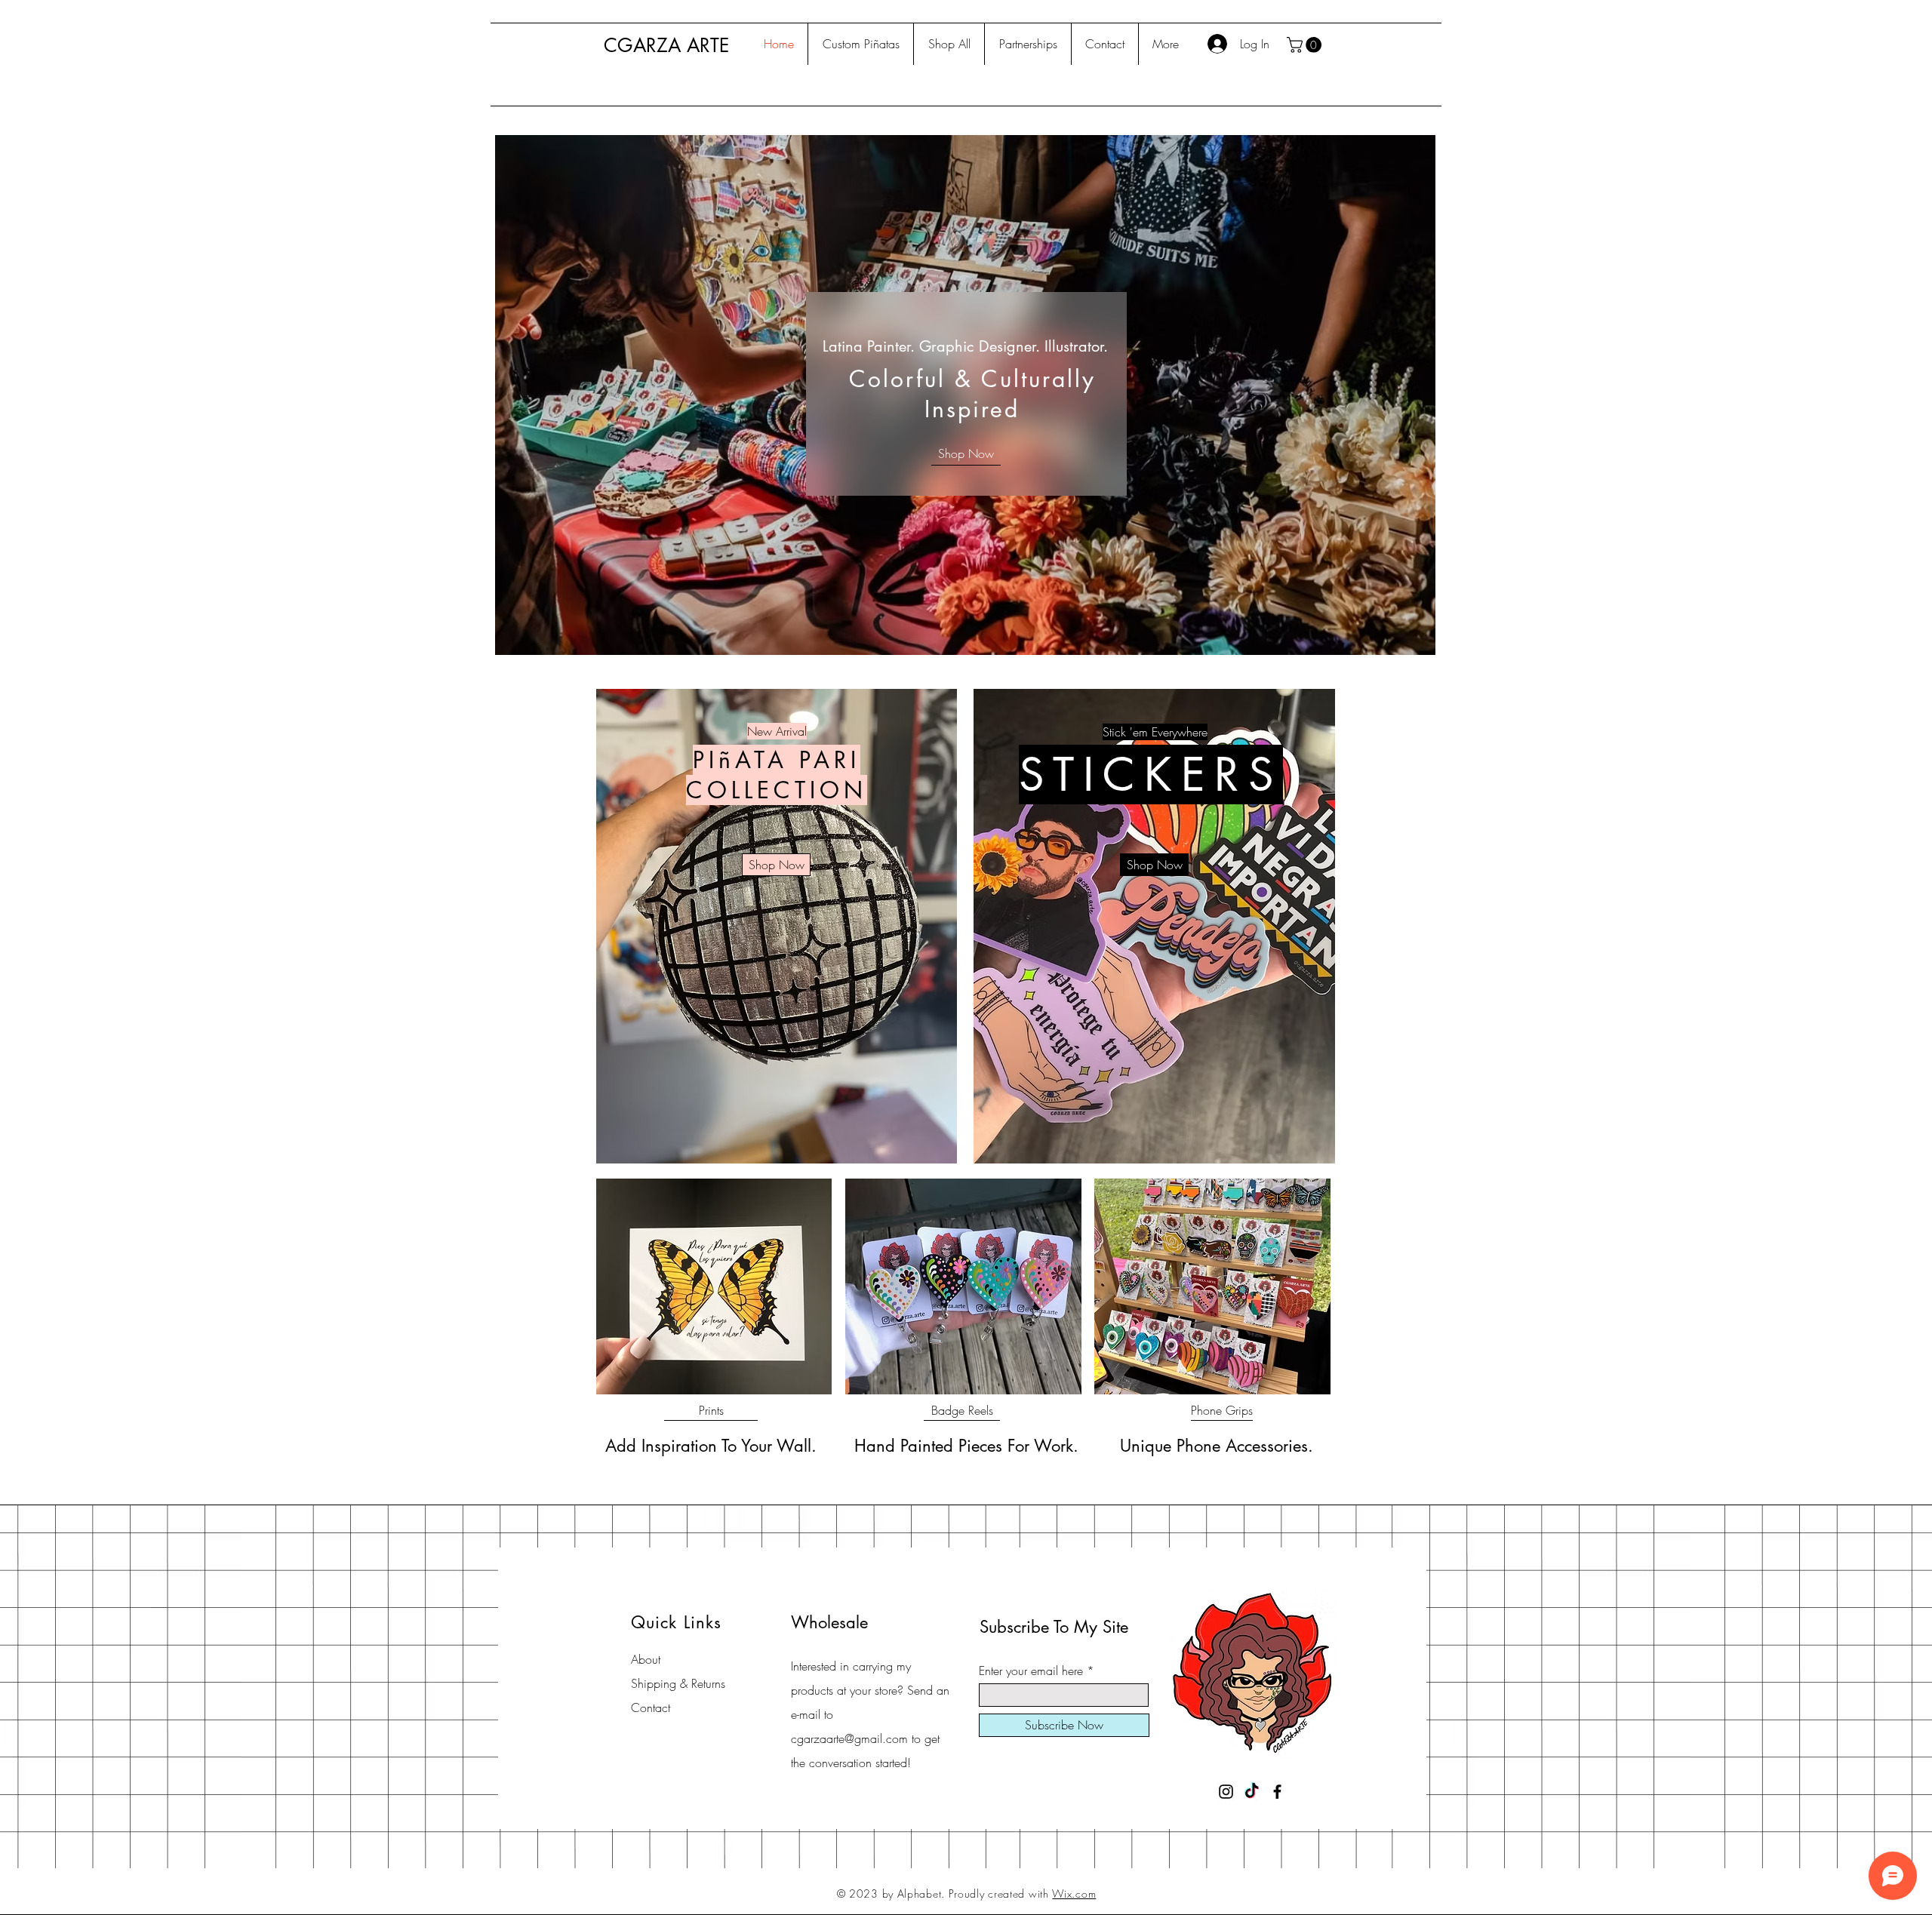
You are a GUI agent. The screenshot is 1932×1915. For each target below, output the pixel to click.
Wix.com (1074, 1893)
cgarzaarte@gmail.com (849, 1738)
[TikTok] (1252, 1792)
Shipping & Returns (678, 1683)
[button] (1306, 45)
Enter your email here (1031, 1671)
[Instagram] (1226, 1792)
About (646, 1659)
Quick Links (676, 1622)
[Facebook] (1277, 1792)
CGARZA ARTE (666, 45)
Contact (651, 1708)
